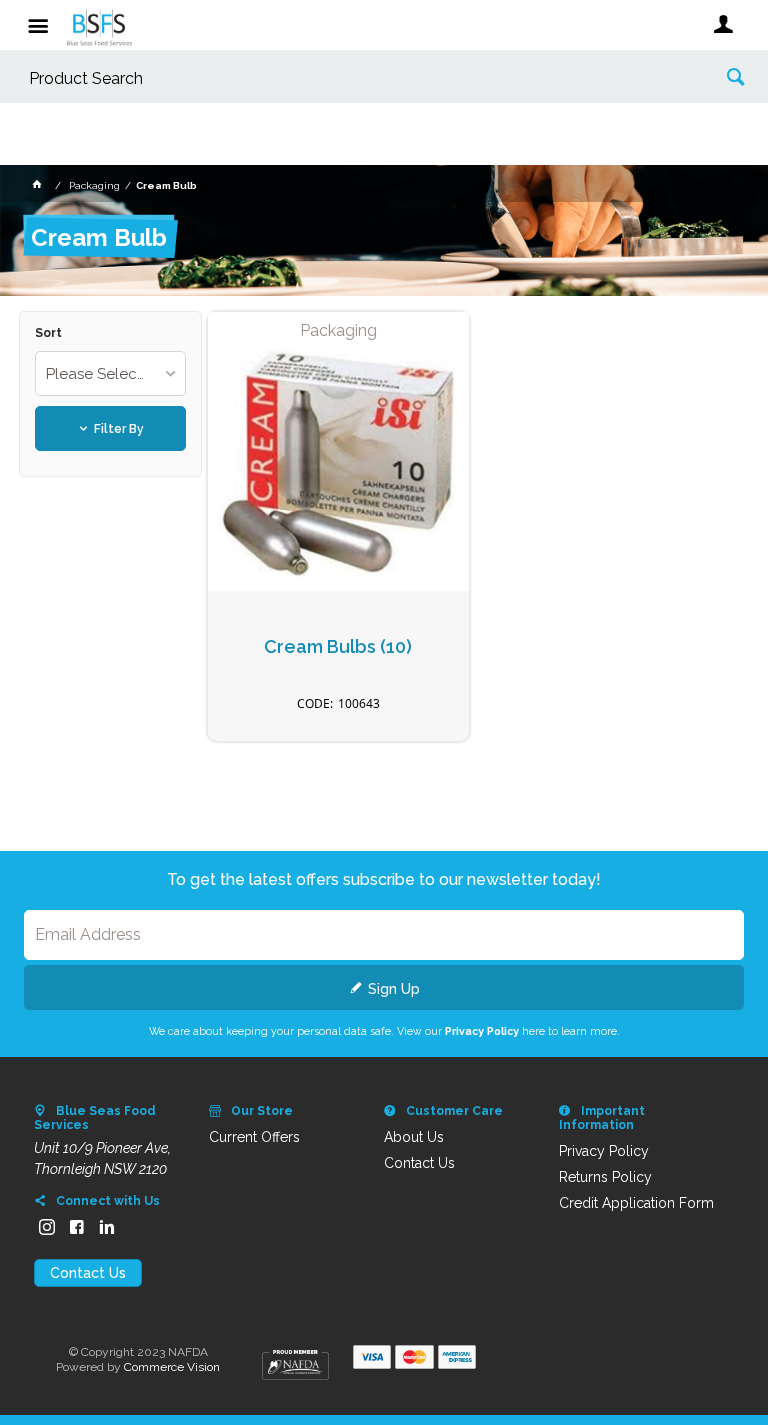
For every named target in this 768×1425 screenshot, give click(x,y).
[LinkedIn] (107, 1227)
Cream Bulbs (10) (338, 647)
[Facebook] (77, 1227)
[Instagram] (47, 1227)
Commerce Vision (172, 1367)
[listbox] (110, 373)
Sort (48, 333)
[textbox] (353, 79)
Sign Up (394, 989)
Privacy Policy (482, 1031)
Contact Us (88, 1273)
